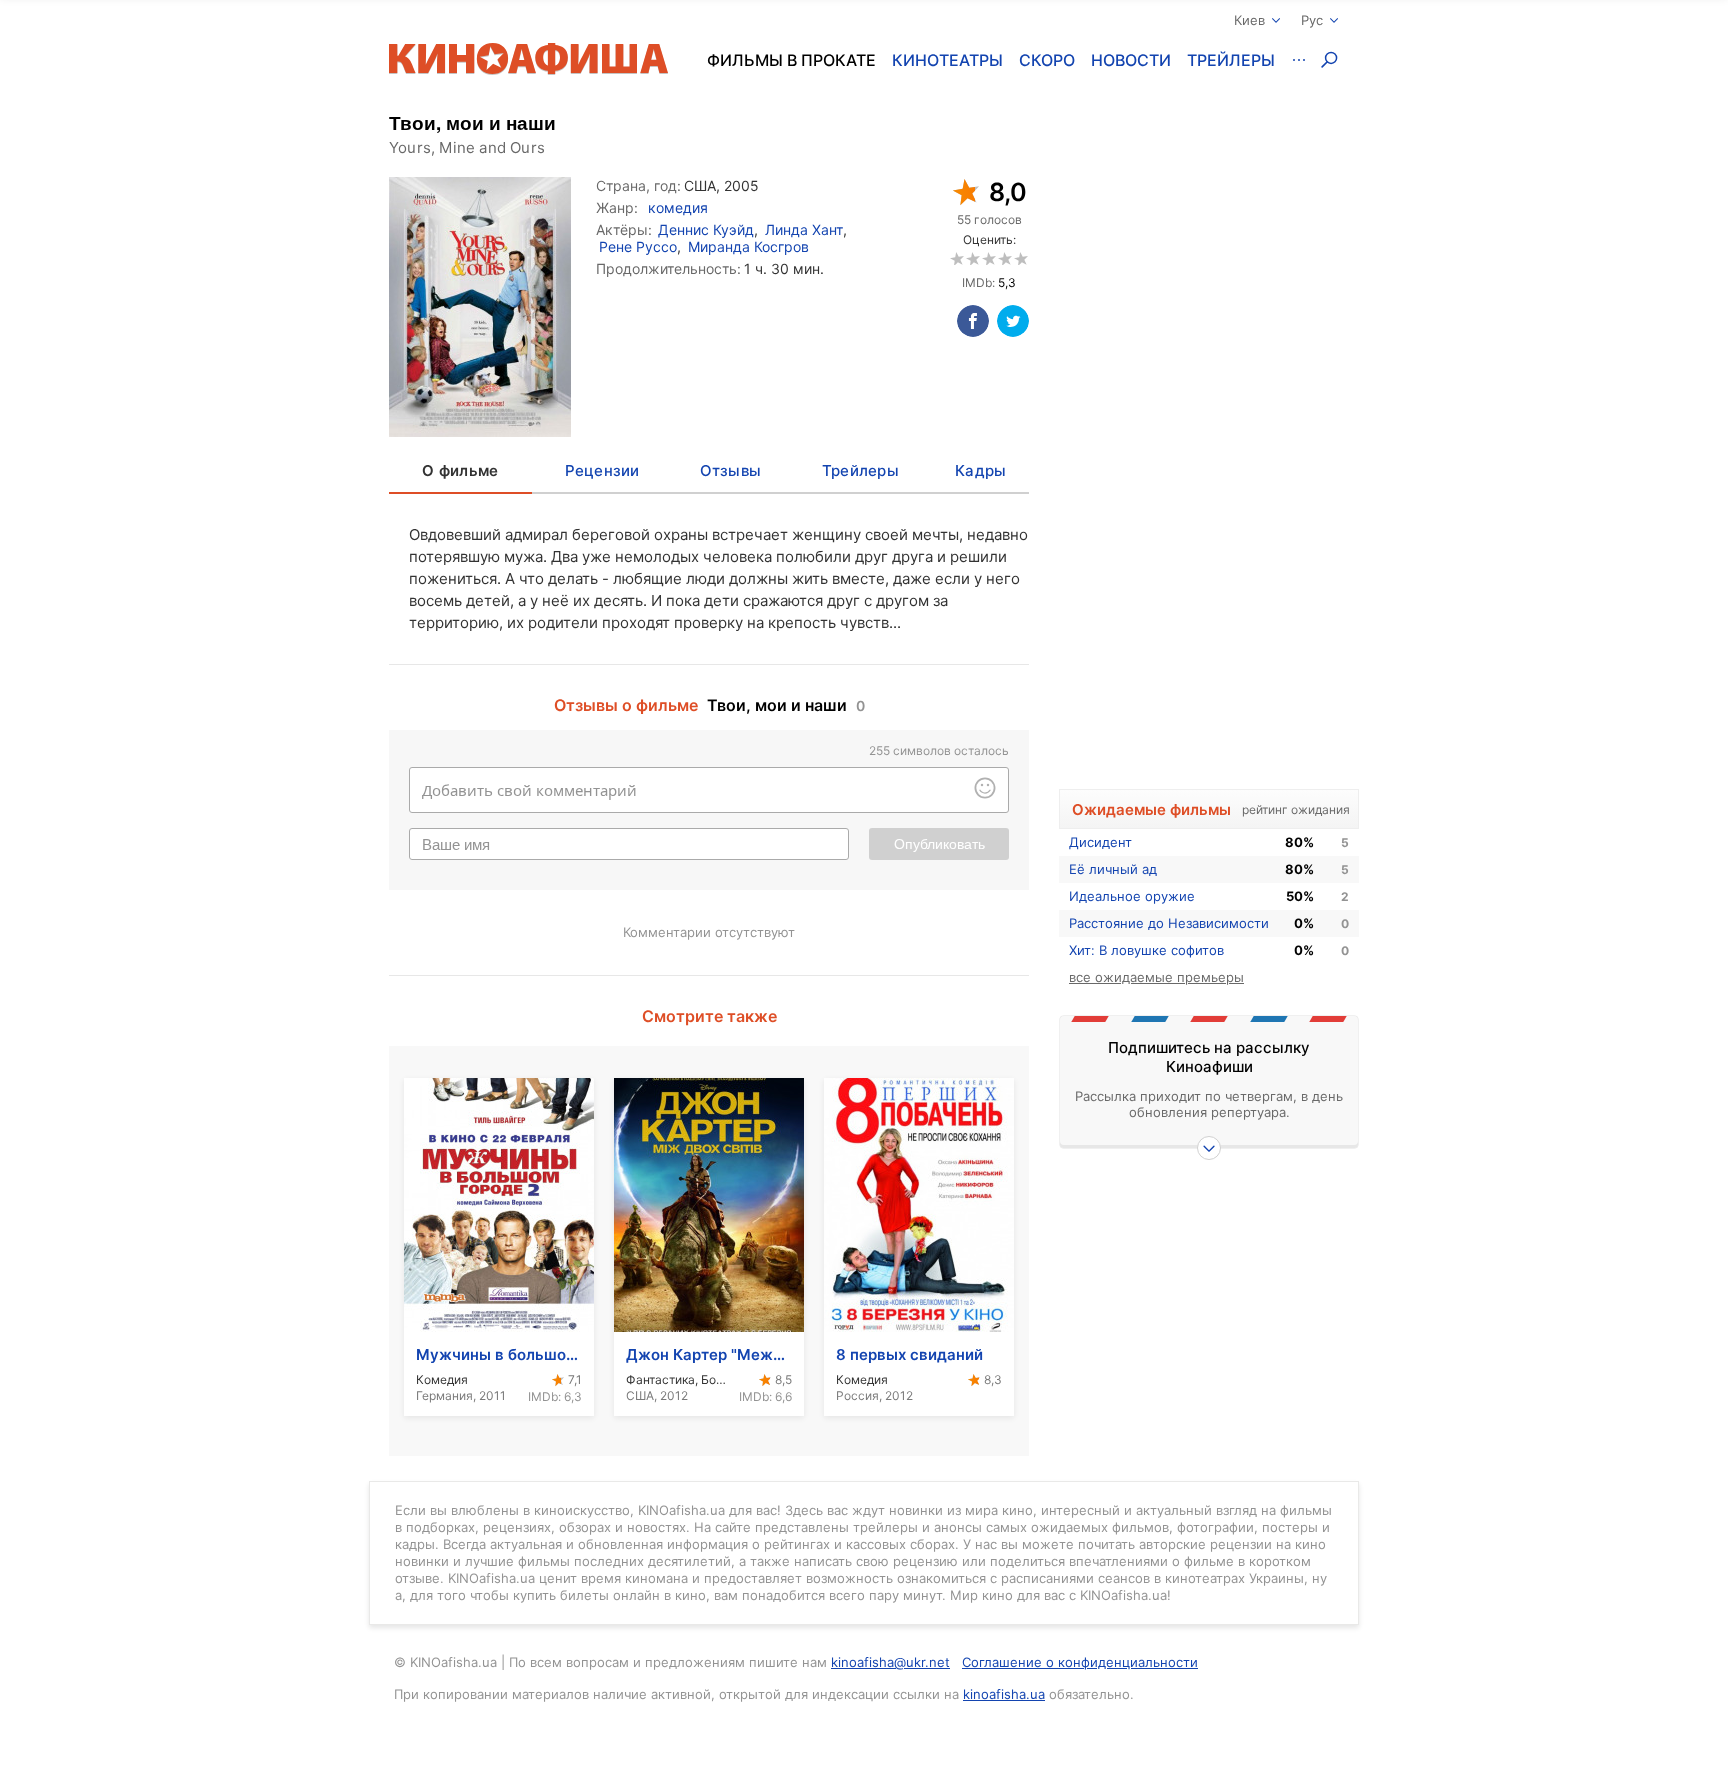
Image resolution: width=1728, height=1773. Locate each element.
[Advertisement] (1209, 457)
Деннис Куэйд (706, 229)
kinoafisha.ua (1004, 1694)
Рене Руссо (638, 246)
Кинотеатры (947, 60)
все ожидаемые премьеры (1156, 977)
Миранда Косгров (748, 246)
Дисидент (1100, 842)
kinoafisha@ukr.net (890, 1662)
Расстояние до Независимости (1169, 923)
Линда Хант (804, 229)
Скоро (1047, 60)
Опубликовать (939, 844)
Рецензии (602, 470)
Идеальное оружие (1132, 896)
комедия (678, 207)
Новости (1131, 60)
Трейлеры (1231, 60)
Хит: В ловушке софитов (1146, 950)
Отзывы (731, 470)
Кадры (980, 470)
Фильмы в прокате (791, 60)
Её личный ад (1113, 869)
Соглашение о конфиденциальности (1080, 1662)
